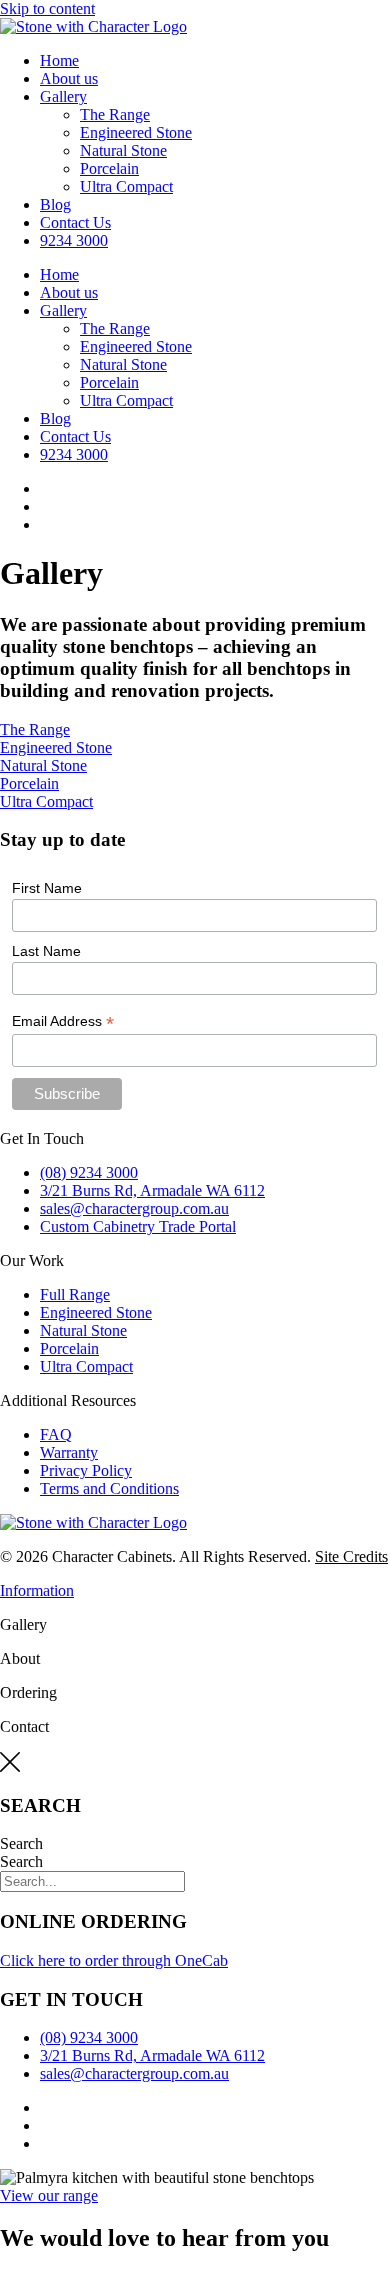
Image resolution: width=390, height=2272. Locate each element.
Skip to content (47, 8)
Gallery (63, 96)
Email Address (63, 1021)
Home (59, 60)
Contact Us (75, 222)
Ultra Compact (126, 186)
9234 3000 (74, 240)
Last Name (46, 951)
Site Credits (351, 1556)
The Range (115, 114)
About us (69, 78)
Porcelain (109, 168)
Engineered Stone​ (136, 132)
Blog (55, 204)
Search (21, 1843)
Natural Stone (123, 150)
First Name (47, 888)
